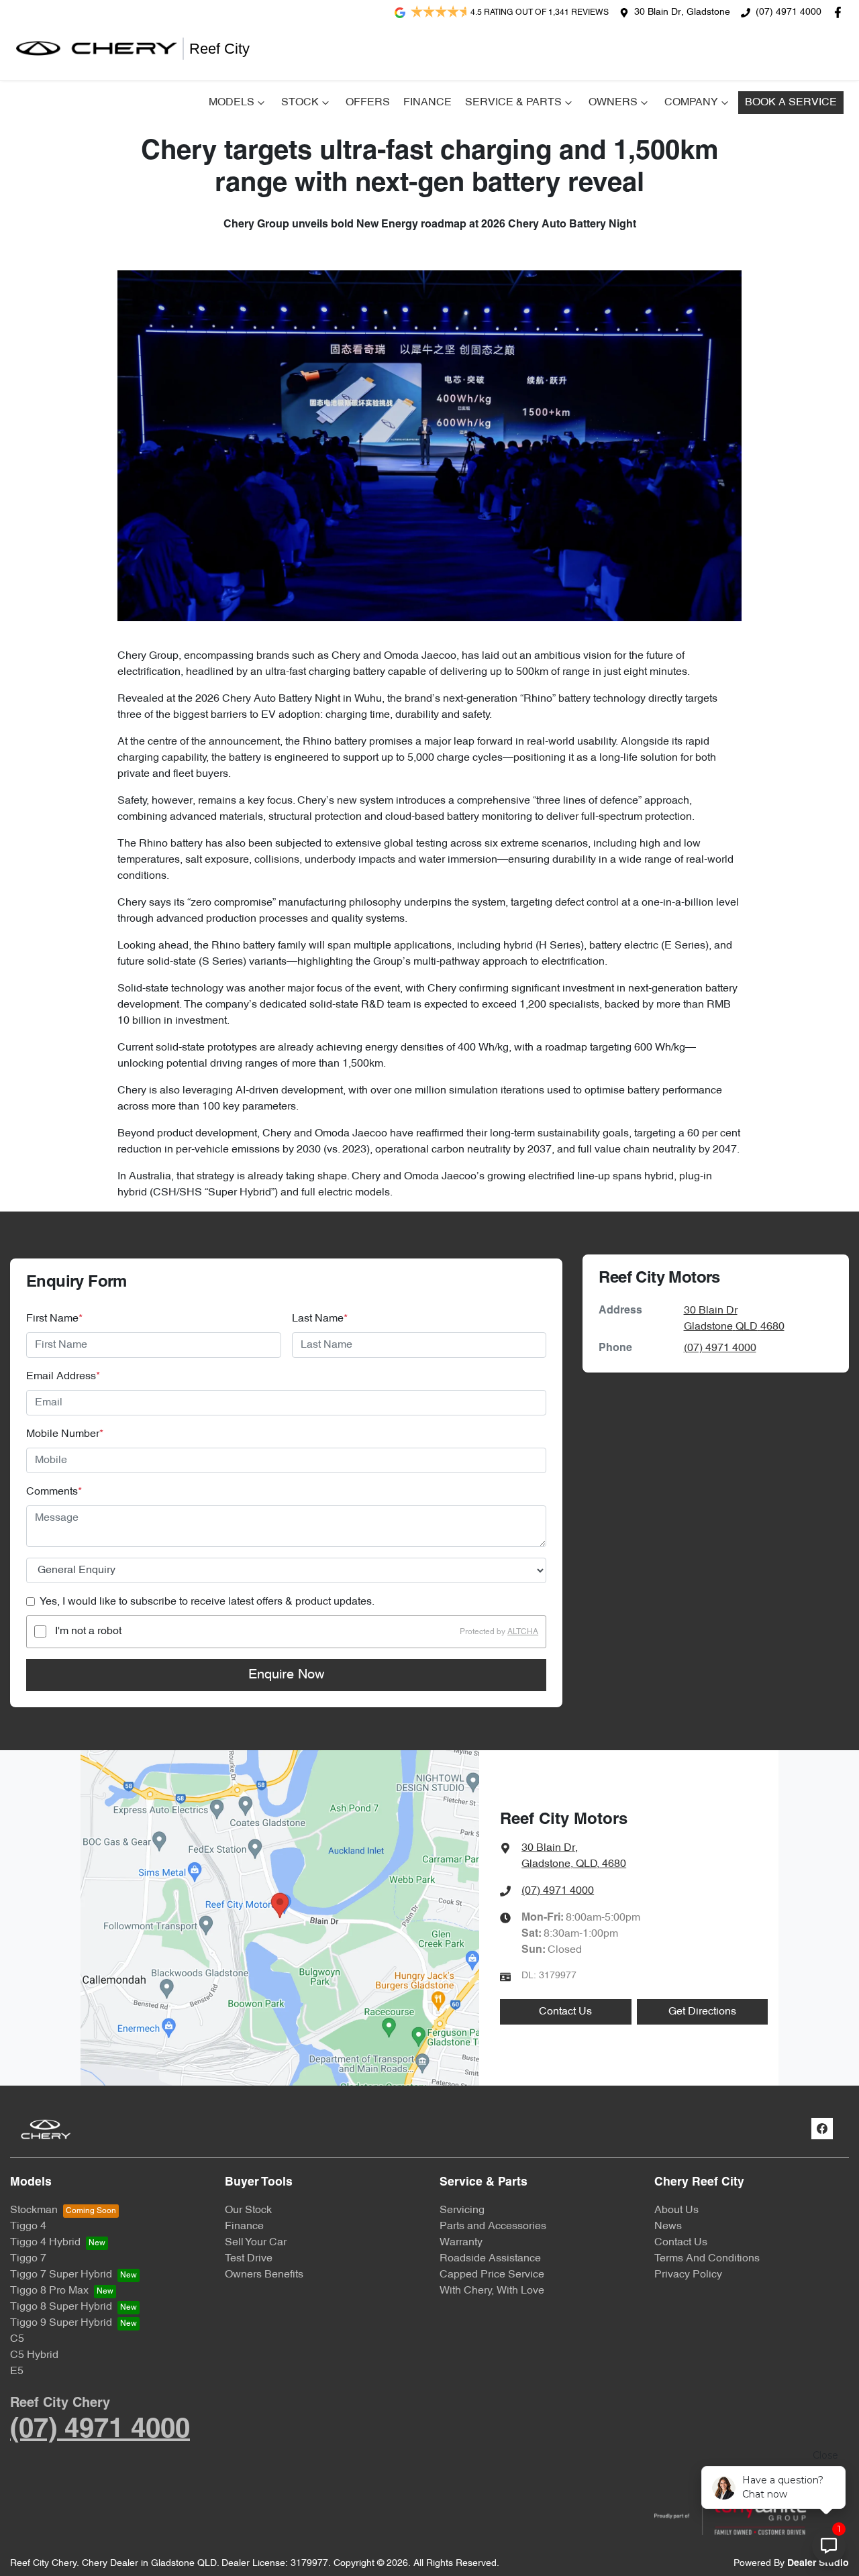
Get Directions (702, 2012)
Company (691, 103)
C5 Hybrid (34, 2355)
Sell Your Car (256, 2243)
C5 (17, 2339)
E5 (17, 2371)
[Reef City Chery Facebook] (841, 12)
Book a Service (791, 103)
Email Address (63, 1377)
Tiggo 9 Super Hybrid (61, 2323)
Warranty (461, 2243)
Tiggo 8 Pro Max (49, 2291)
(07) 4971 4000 (789, 12)
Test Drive (249, 2259)
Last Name (320, 1319)
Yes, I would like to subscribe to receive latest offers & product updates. (207, 1602)
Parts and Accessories (493, 2226)
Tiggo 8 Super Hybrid (61, 2307)
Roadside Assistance (490, 2259)
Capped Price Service (492, 2275)
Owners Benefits (264, 2275)
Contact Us (565, 2012)
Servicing (462, 2210)
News (668, 2226)
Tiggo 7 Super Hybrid (61, 2275)
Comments (54, 1492)
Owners (613, 103)
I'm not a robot (88, 1631)
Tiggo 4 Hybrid (45, 2243)
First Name (54, 1319)
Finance (427, 103)
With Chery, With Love (492, 2291)
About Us (676, 2210)
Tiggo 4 (28, 2226)
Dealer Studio (818, 2564)
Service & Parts (513, 103)
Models (232, 103)
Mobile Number (65, 1434)
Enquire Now (286, 1675)
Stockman (34, 2210)
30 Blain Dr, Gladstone (682, 12)
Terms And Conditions (707, 2259)
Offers (368, 103)
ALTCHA (523, 1631)
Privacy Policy (688, 2275)
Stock (300, 103)
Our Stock (248, 2210)
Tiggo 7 (28, 2259)
